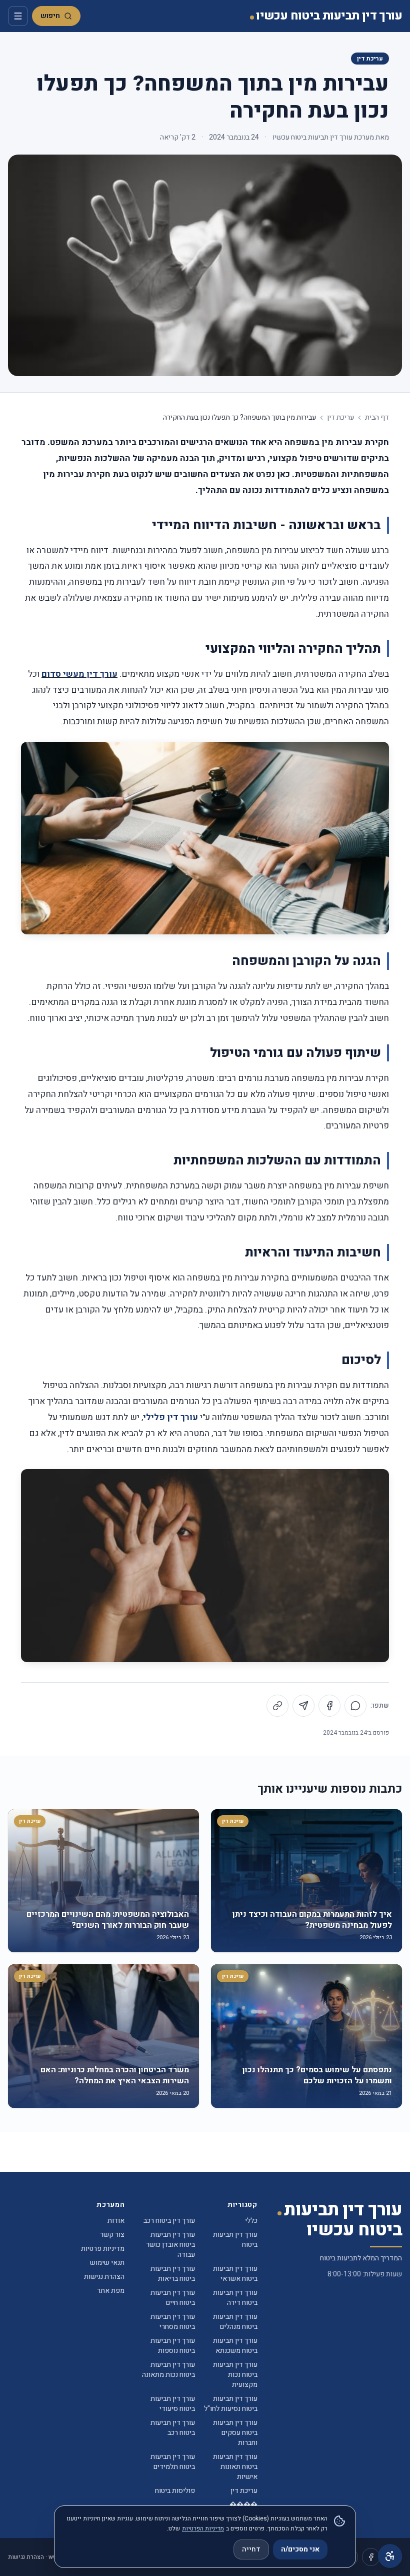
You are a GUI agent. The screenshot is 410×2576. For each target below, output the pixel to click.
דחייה (251, 2549)
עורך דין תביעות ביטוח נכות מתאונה (168, 2370)
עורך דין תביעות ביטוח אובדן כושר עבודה (170, 2245)
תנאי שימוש (107, 2263)
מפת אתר (111, 2291)
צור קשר (112, 2235)
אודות (116, 2221)
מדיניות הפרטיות (203, 2528)
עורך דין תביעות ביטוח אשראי (235, 2274)
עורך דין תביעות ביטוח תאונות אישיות (235, 2467)
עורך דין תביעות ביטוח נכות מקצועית (235, 2375)
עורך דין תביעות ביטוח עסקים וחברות (235, 2433)
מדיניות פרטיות (103, 2249)
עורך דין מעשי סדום (79, 674)
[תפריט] (18, 16)
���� (243, 2505)
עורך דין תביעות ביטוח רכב (173, 2428)
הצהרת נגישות (104, 2277)
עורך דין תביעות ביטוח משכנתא (235, 2346)
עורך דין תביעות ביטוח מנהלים (235, 2322)
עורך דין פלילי (170, 1417)
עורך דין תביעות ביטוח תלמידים (173, 2462)
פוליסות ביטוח (175, 2491)
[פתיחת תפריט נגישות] (390, 2556)
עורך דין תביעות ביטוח (235, 2240)
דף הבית (377, 418)
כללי (251, 2221)
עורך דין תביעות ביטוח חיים (173, 2298)
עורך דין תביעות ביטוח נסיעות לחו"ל (231, 2404)
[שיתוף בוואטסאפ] (355, 1706)
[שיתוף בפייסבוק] (329, 1706)
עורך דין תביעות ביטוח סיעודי (173, 2404)
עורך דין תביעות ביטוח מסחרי (173, 2322)
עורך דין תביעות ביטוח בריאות (173, 2274)
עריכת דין (370, 59)
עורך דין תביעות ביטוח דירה (235, 2298)
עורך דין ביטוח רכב (169, 2221)
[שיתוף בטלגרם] (303, 1706)
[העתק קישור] (277, 1706)
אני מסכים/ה (300, 2549)
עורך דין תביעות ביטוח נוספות (173, 2346)
